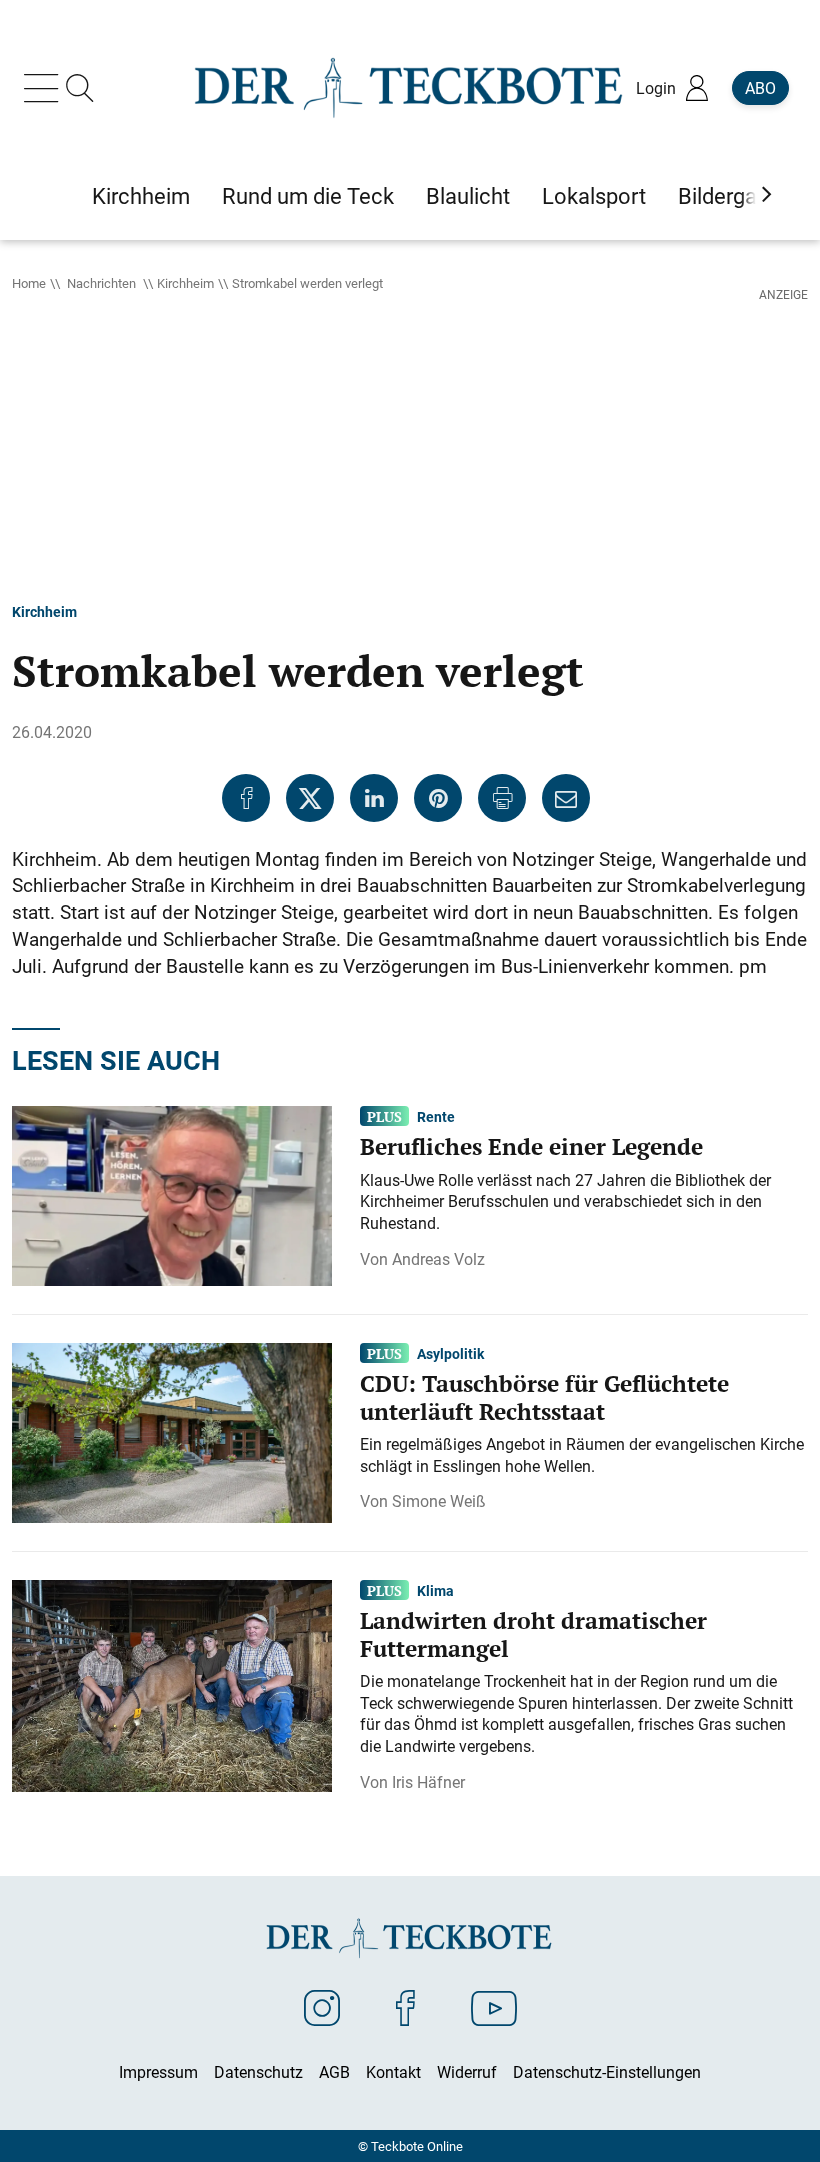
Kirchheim (185, 283)
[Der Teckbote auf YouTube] (494, 2007)
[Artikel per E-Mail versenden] (566, 798)
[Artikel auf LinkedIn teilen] (374, 798)
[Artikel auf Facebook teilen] (246, 798)
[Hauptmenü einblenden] (45, 88)
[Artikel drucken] (502, 798)
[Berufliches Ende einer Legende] (172, 1194)
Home (29, 283)
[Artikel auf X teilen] (310, 798)
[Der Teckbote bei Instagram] (322, 2007)
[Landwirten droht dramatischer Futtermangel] (172, 1684)
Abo (760, 88)
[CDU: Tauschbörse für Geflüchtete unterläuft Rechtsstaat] (172, 1431)
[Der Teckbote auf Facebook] (405, 2007)
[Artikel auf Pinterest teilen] (438, 798)
